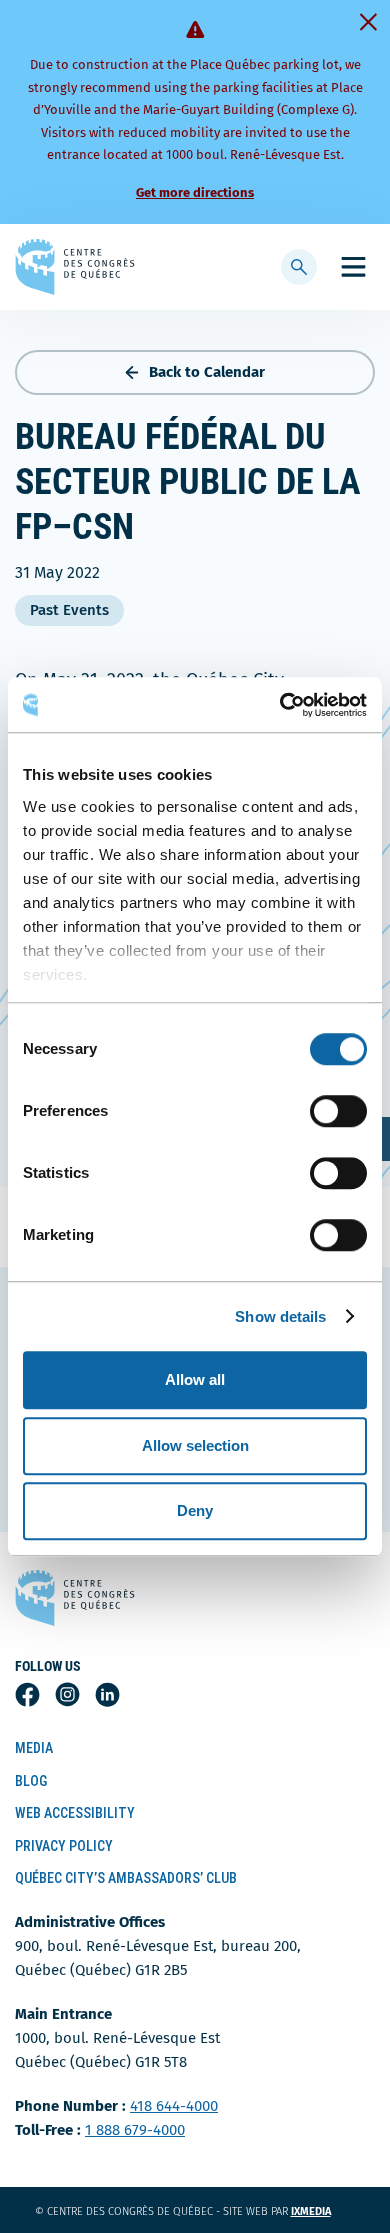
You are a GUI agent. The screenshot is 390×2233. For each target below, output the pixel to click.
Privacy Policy (64, 1846)
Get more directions (195, 192)
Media (34, 1748)
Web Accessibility (75, 1813)
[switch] (338, 1111)
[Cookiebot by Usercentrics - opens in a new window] (280, 705)
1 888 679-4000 (135, 2130)
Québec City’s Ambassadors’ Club (126, 1878)
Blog (31, 1781)
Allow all (195, 1379)
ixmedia (323, 2211)
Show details (280, 1316)
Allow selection (195, 1445)
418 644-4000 (174, 2106)
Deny (195, 1510)
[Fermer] (368, 22)
